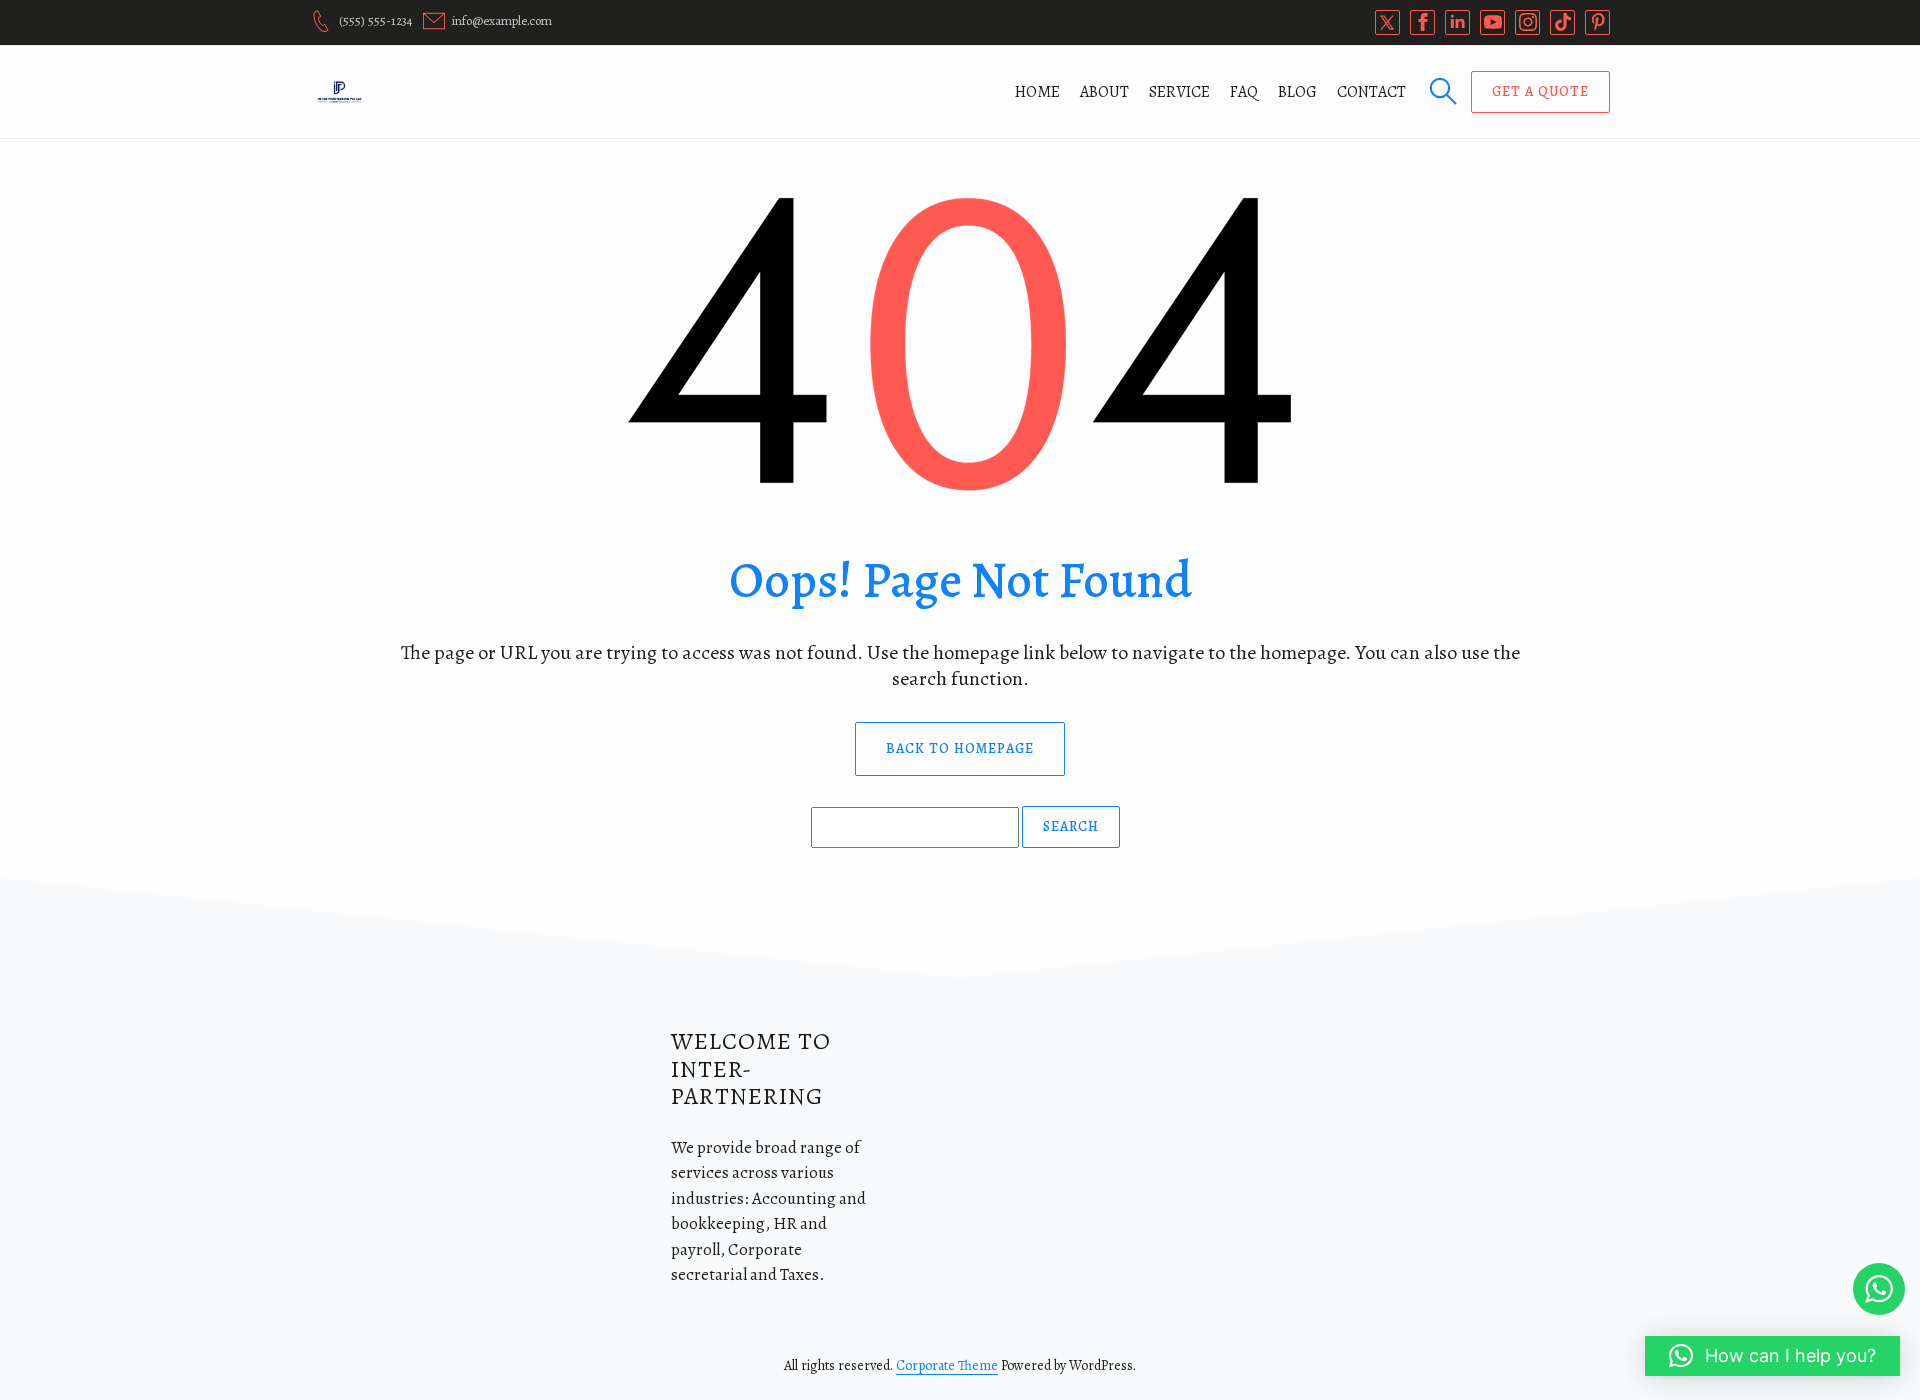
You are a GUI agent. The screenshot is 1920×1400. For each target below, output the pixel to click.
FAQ (1244, 92)
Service (1179, 92)
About (1104, 92)
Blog (1297, 92)
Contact (1371, 92)
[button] (1772, 1356)
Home (1037, 92)
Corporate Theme (947, 1365)
